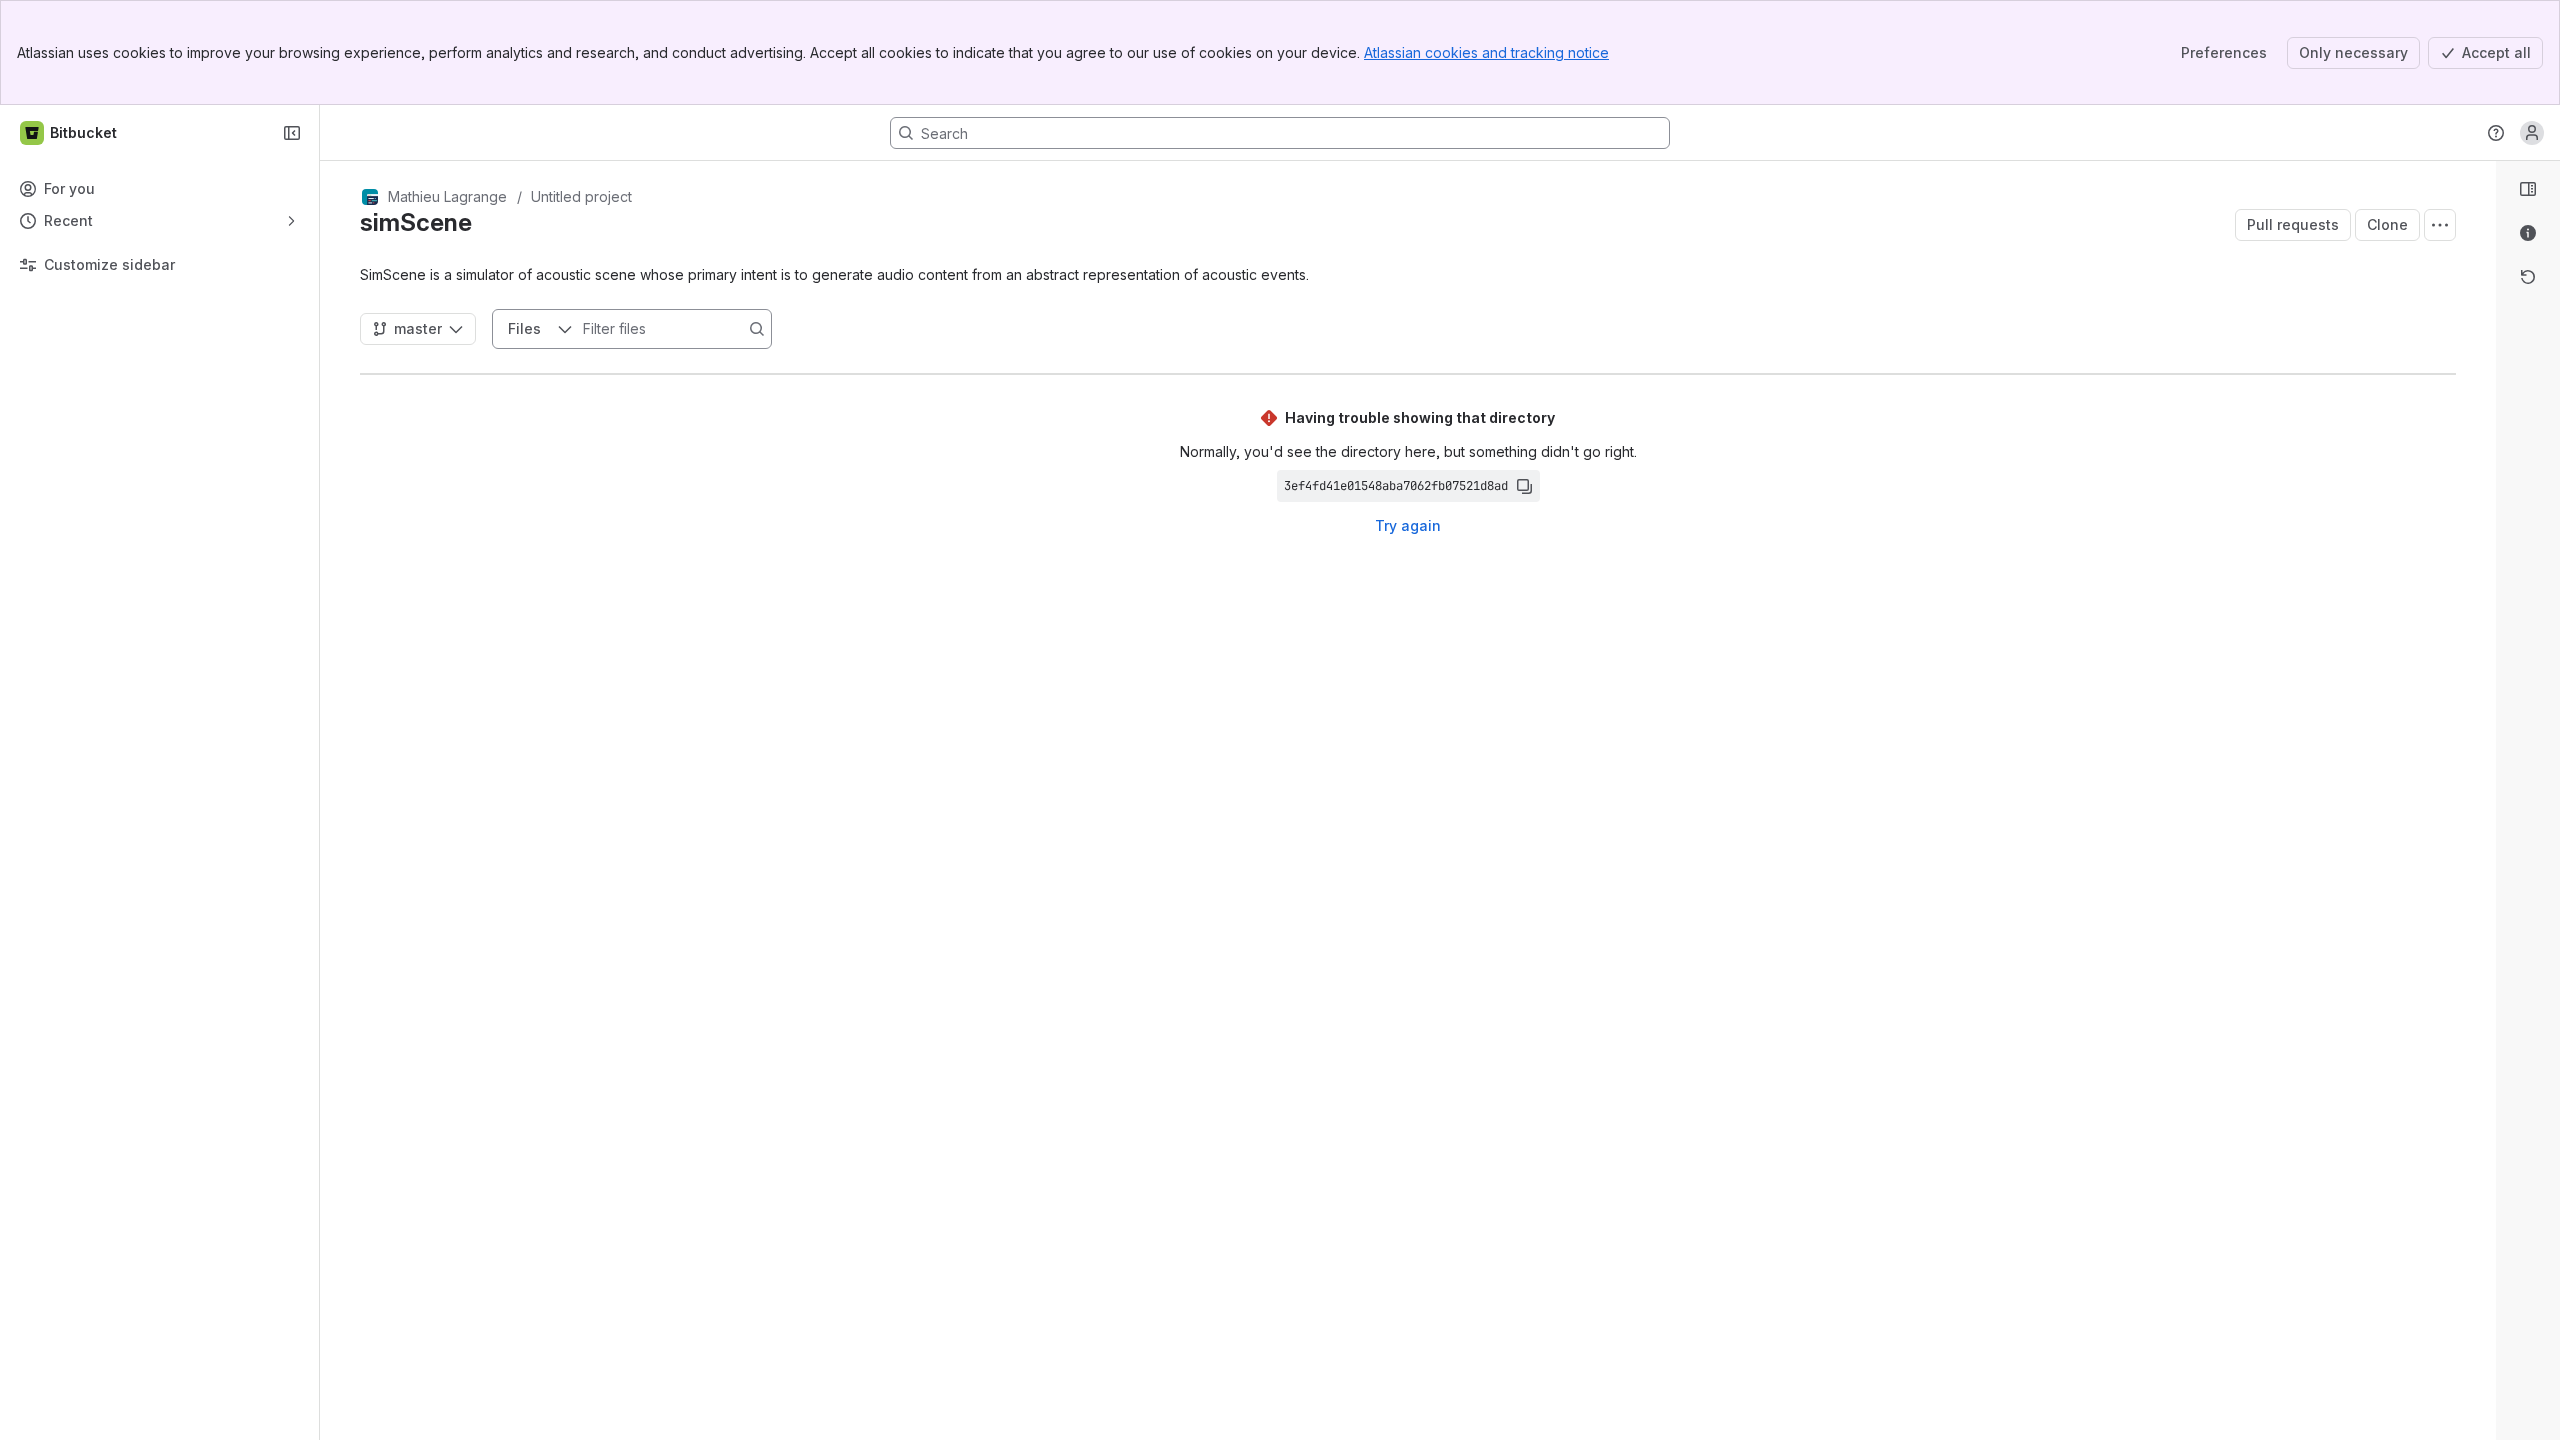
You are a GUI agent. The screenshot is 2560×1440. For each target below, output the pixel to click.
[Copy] (1524, 486)
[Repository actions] (2440, 225)
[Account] (2532, 133)
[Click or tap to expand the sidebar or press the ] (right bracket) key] (2484, 890)
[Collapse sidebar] (292, 133)
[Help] (2496, 133)
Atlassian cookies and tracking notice (1486, 52)
